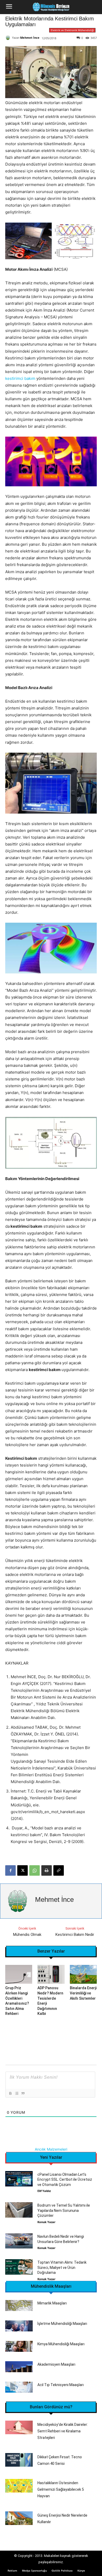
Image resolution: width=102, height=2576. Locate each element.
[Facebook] (10, 1870)
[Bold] (10, 2093)
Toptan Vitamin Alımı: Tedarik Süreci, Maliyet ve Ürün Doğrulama (62, 2267)
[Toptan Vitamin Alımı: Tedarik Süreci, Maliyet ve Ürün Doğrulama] (19, 2267)
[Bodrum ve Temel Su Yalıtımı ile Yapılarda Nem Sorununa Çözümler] (19, 2210)
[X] (22, 1870)
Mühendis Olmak (27, 1935)
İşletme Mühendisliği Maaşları (62, 2324)
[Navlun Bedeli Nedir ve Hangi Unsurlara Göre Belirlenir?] (19, 2241)
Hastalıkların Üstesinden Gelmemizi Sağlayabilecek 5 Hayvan (61, 2489)
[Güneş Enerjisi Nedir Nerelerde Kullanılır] (19, 2518)
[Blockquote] (23, 2093)
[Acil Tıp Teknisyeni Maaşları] (19, 2387)
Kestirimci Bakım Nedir (75, 1935)
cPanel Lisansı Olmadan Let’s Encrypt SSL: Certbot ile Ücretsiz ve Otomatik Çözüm (65, 2180)
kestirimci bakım (20, 378)
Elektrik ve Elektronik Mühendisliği (72, 30)
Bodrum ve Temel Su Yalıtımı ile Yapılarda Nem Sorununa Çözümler (64, 2210)
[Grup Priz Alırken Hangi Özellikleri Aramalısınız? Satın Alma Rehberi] (19, 1974)
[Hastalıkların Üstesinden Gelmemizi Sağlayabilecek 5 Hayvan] (19, 2486)
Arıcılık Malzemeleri (51, 2149)
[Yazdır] (47, 1870)
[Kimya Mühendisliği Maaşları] (19, 2346)
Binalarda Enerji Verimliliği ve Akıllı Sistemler (83, 1993)
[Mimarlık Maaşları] (19, 2306)
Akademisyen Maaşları (56, 2364)
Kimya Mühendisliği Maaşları (61, 2344)
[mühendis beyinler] (51, 7)
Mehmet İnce (30, 38)
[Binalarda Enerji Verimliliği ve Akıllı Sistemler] (83, 1974)
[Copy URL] (59, 1870)
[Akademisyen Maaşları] (19, 2367)
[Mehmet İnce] (9, 38)
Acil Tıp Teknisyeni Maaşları (61, 2385)
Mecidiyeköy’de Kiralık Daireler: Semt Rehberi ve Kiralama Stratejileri (63, 2431)
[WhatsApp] (35, 1870)
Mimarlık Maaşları (52, 2303)
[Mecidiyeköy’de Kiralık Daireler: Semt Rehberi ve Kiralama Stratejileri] (19, 2428)
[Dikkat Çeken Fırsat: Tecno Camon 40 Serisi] (19, 2460)
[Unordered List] (16, 2093)
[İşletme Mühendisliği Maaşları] (19, 2326)
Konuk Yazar (46, 2222)
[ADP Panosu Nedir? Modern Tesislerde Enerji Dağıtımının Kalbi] (51, 1974)
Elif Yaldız (44, 2191)
